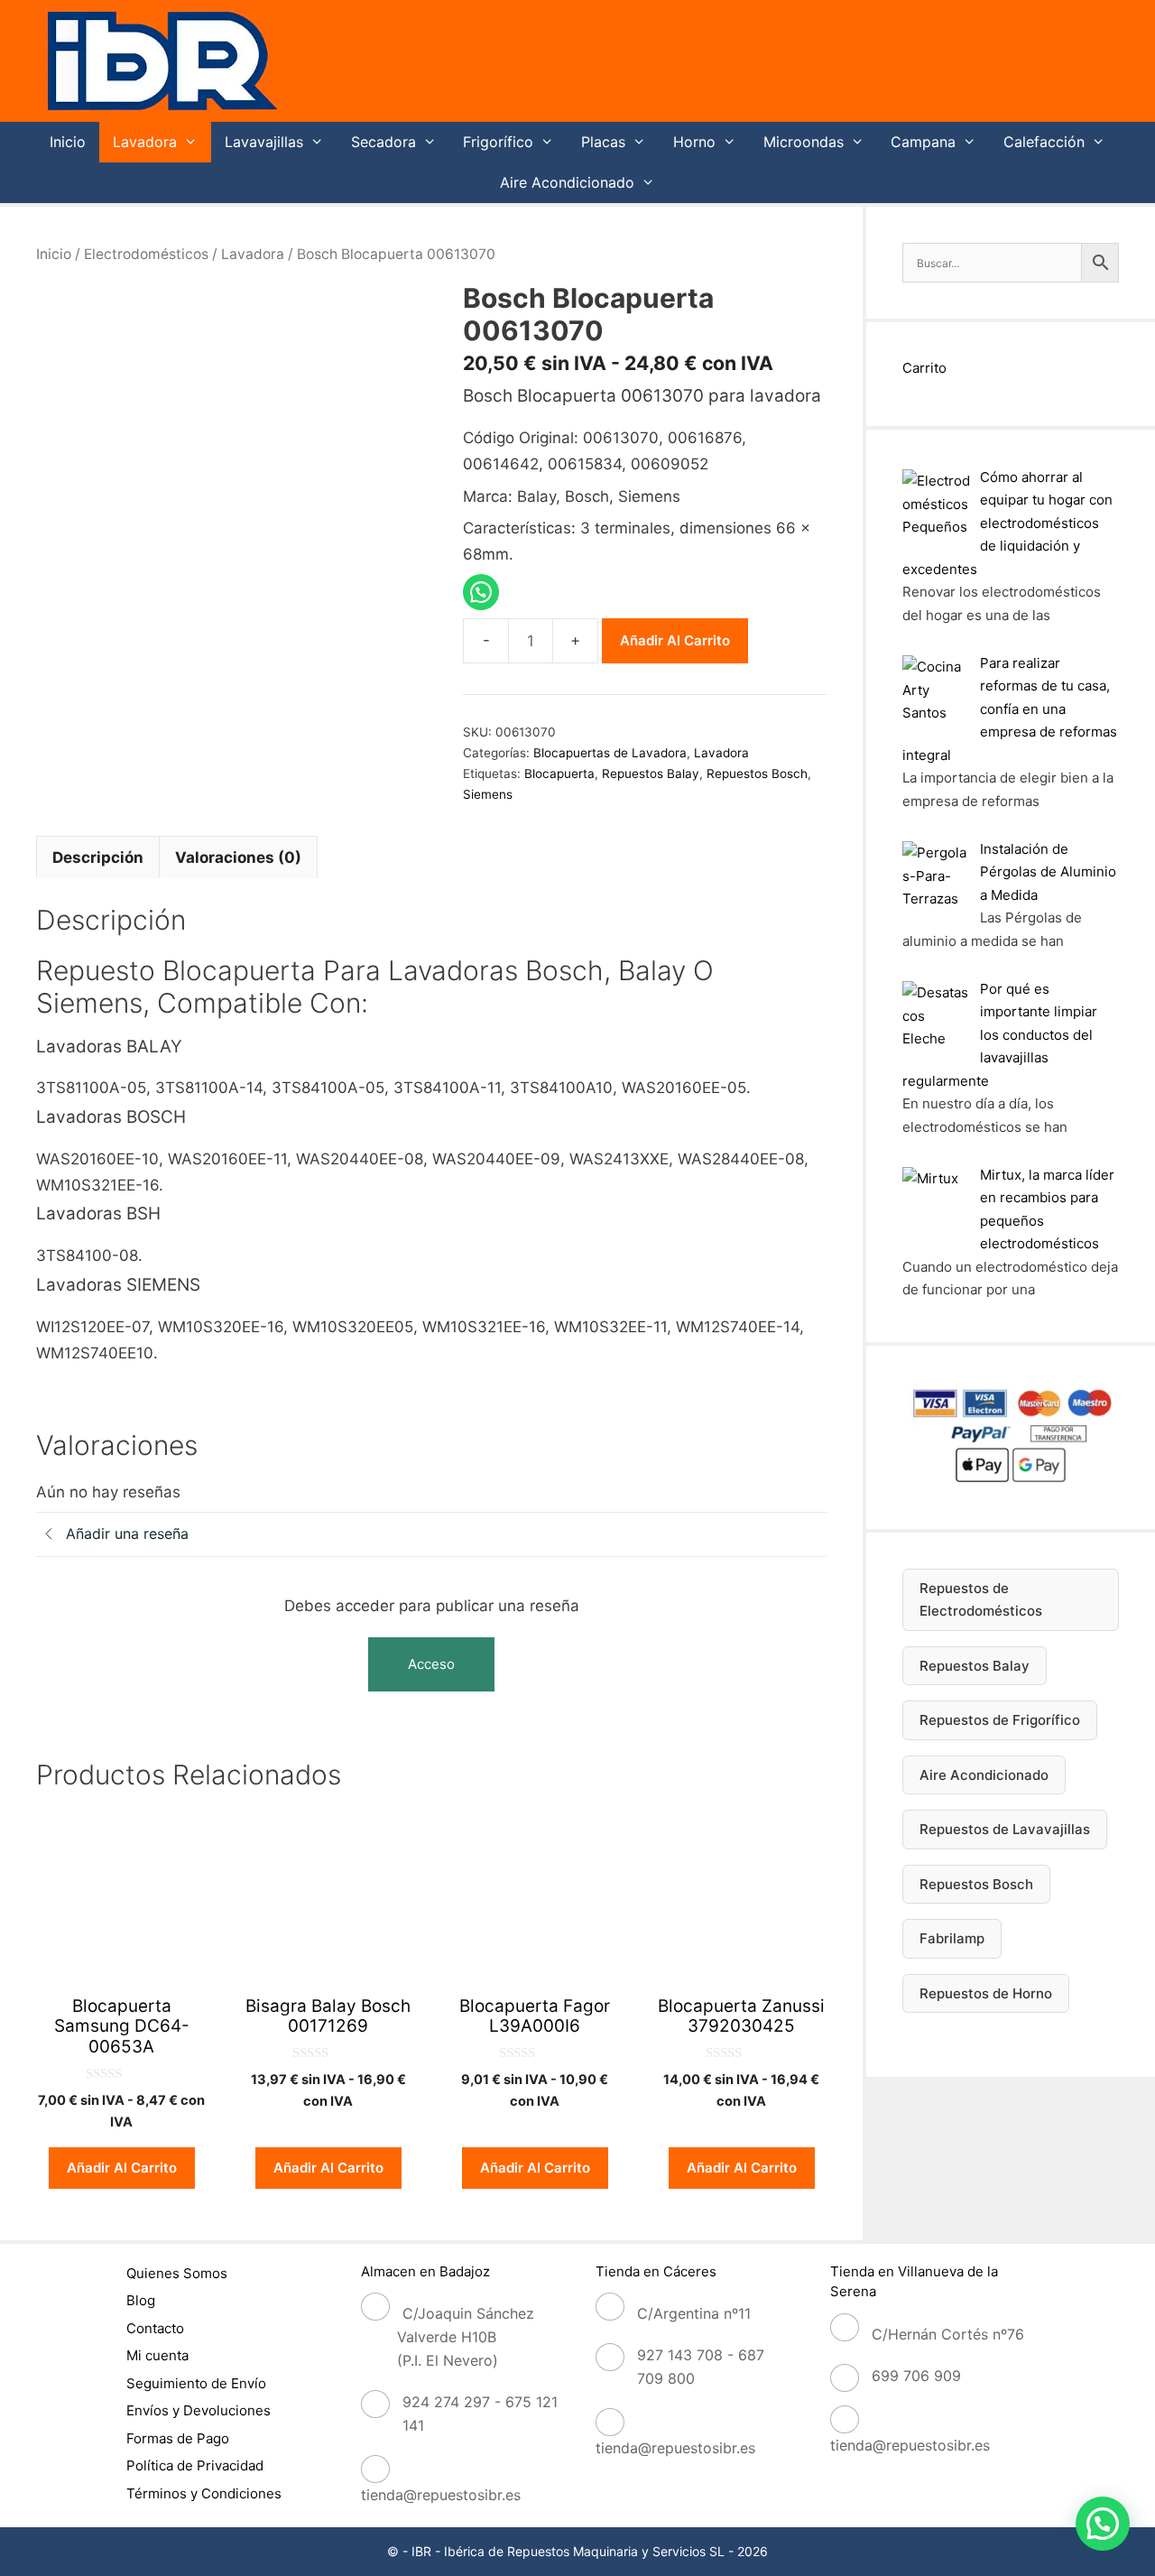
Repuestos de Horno (986, 1993)
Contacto (155, 2328)
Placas (603, 142)
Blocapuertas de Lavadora (610, 753)
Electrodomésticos (146, 254)
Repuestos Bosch (757, 774)
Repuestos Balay (651, 774)
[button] (1103, 2524)
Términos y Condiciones (204, 2493)
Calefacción (1044, 142)
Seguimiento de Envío (196, 2383)
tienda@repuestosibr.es (441, 2495)
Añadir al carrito (675, 640)
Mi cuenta (157, 2355)
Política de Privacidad (195, 2465)
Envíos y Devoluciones (199, 2410)
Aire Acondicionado (567, 182)
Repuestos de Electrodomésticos (981, 1600)
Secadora (383, 142)
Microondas (804, 142)
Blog (141, 2300)
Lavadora (145, 142)
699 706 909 (916, 2376)
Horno (694, 142)
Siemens (488, 794)
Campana (923, 142)
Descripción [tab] (98, 857)
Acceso (431, 1664)
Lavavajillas (264, 142)
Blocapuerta (559, 774)
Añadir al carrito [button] (122, 2168)
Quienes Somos (177, 2273)
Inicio (68, 142)
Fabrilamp (952, 1938)
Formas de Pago (178, 2438)
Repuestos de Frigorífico (1000, 1720)
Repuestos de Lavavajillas (1005, 1829)
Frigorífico (498, 142)
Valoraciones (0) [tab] (238, 857)
